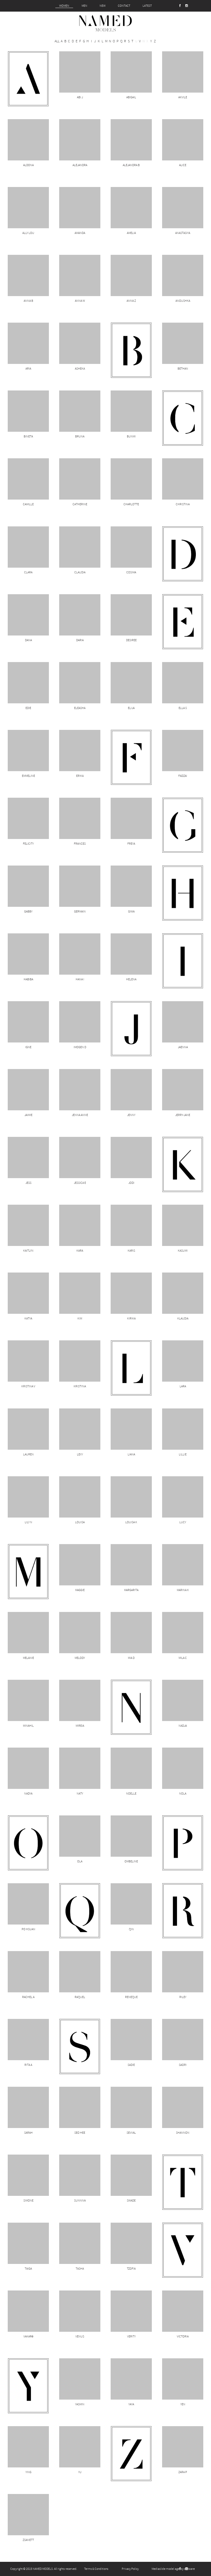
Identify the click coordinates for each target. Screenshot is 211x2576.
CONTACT (124, 6)
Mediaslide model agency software (173, 2569)
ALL (57, 41)
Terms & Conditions (96, 2569)
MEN (84, 6)
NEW (103, 6)
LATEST (147, 6)
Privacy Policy (130, 2569)
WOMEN (64, 6)
